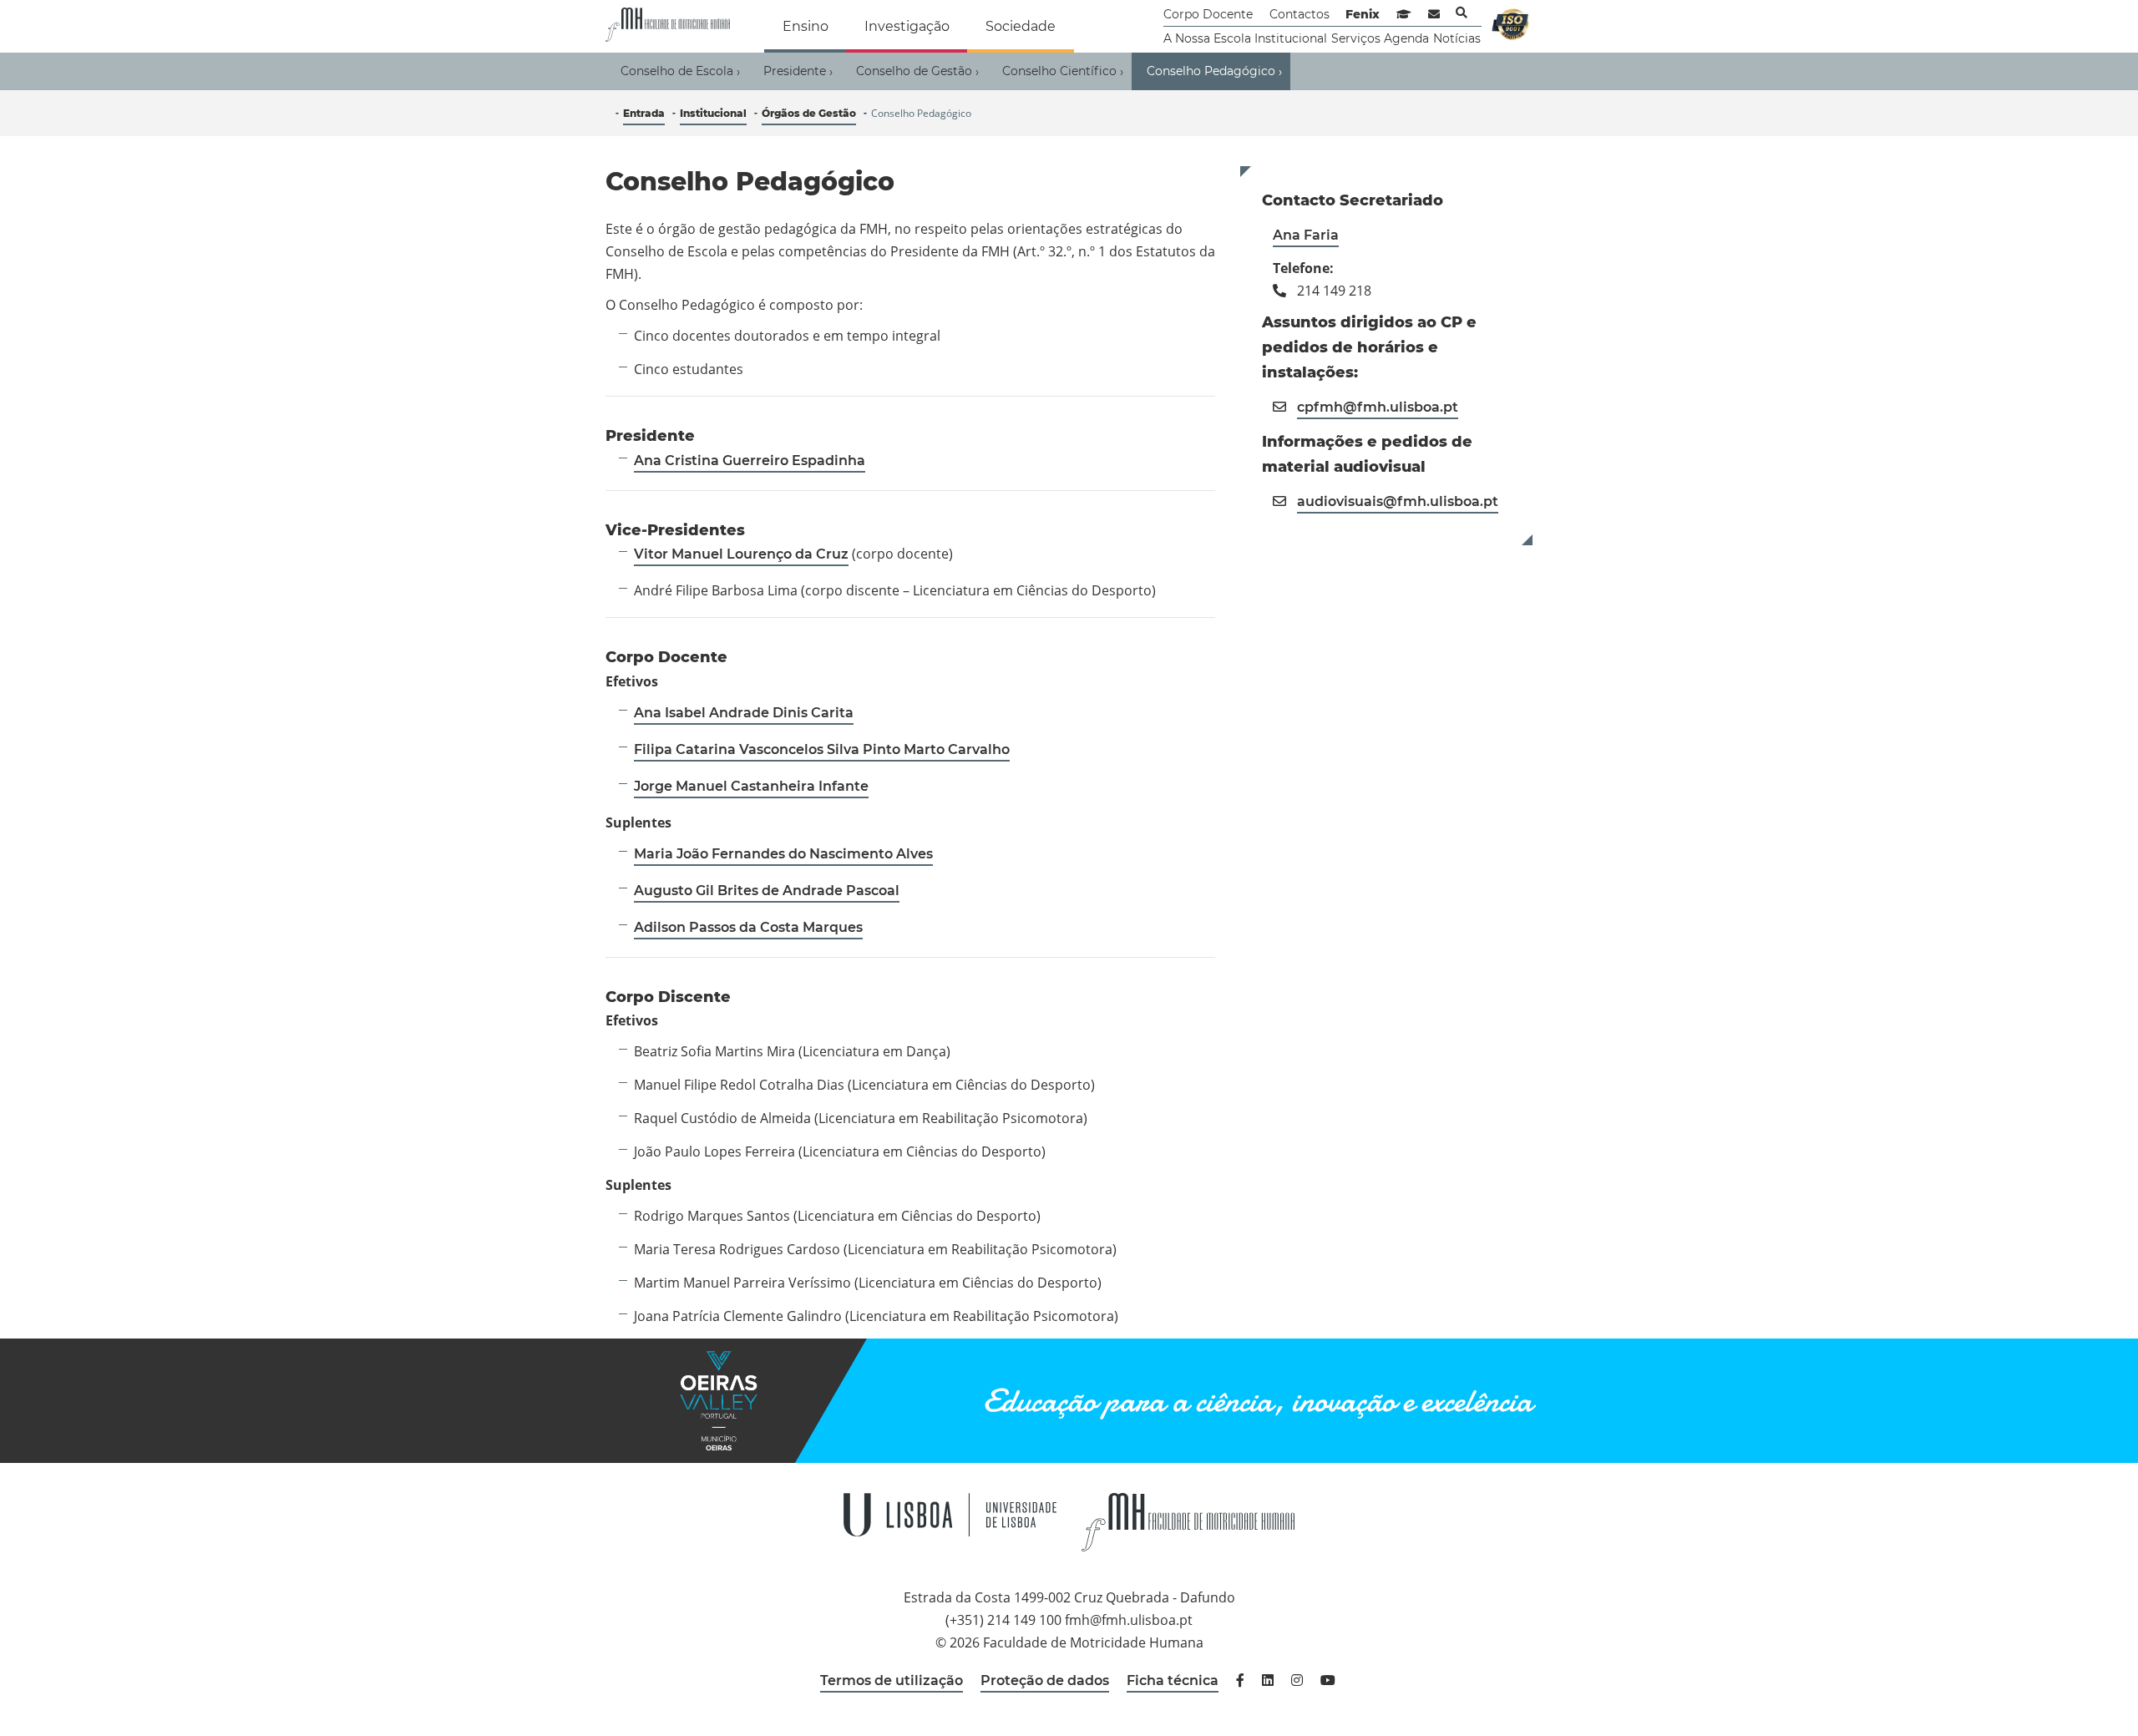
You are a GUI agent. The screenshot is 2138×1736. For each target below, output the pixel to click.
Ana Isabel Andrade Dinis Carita (744, 713)
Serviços (1356, 38)
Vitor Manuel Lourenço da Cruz (741, 554)
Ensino (806, 26)
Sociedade (1021, 26)
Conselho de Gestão (917, 71)
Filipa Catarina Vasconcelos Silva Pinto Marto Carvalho (822, 749)
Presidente (798, 71)
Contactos (1300, 14)
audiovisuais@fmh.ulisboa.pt (1398, 501)
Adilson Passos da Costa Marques (748, 927)
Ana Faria (1306, 235)
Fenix (1363, 14)
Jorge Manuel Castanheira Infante (751, 786)
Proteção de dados (1045, 1680)
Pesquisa (1462, 13)
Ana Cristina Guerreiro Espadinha (750, 461)
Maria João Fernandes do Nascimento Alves (783, 854)
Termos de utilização (892, 1680)
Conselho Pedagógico (1214, 71)
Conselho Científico (1063, 71)
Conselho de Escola (680, 71)
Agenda (1406, 38)
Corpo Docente (1208, 14)
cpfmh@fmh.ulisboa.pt (1378, 407)
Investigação (907, 26)
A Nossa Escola (1207, 38)
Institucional (1291, 38)
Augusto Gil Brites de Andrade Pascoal (767, 891)
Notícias (1457, 38)
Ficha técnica (1173, 1680)
